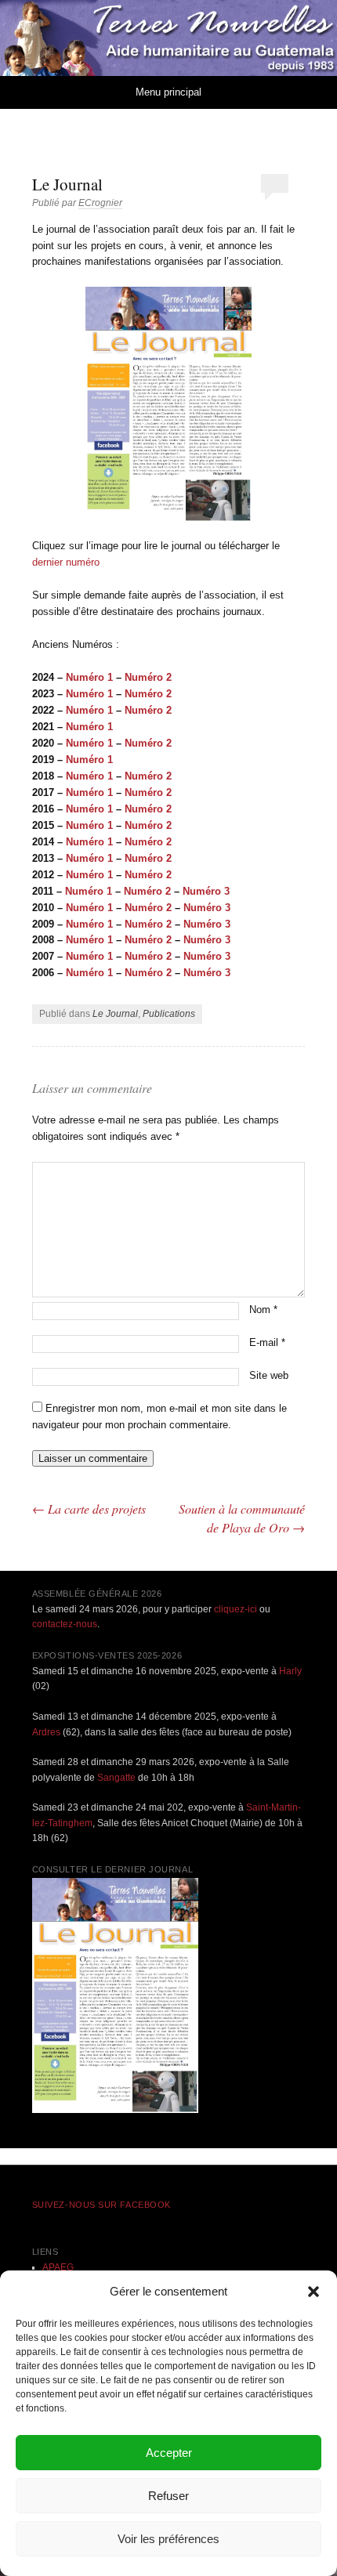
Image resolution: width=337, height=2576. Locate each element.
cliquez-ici (236, 1609)
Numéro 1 (91, 677)
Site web (269, 1375)
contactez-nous (65, 1624)
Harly (290, 1671)
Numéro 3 (206, 891)
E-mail (267, 1342)
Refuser (168, 2496)
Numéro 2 (148, 743)
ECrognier (100, 203)
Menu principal (168, 92)
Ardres (46, 1732)
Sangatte (116, 1778)
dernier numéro (66, 562)
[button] (313, 2292)
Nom (263, 1310)
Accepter (169, 2453)
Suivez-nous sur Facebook (101, 2205)
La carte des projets (89, 1509)
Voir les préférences (168, 2539)
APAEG (58, 2267)
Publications (169, 1014)
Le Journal (115, 1014)
